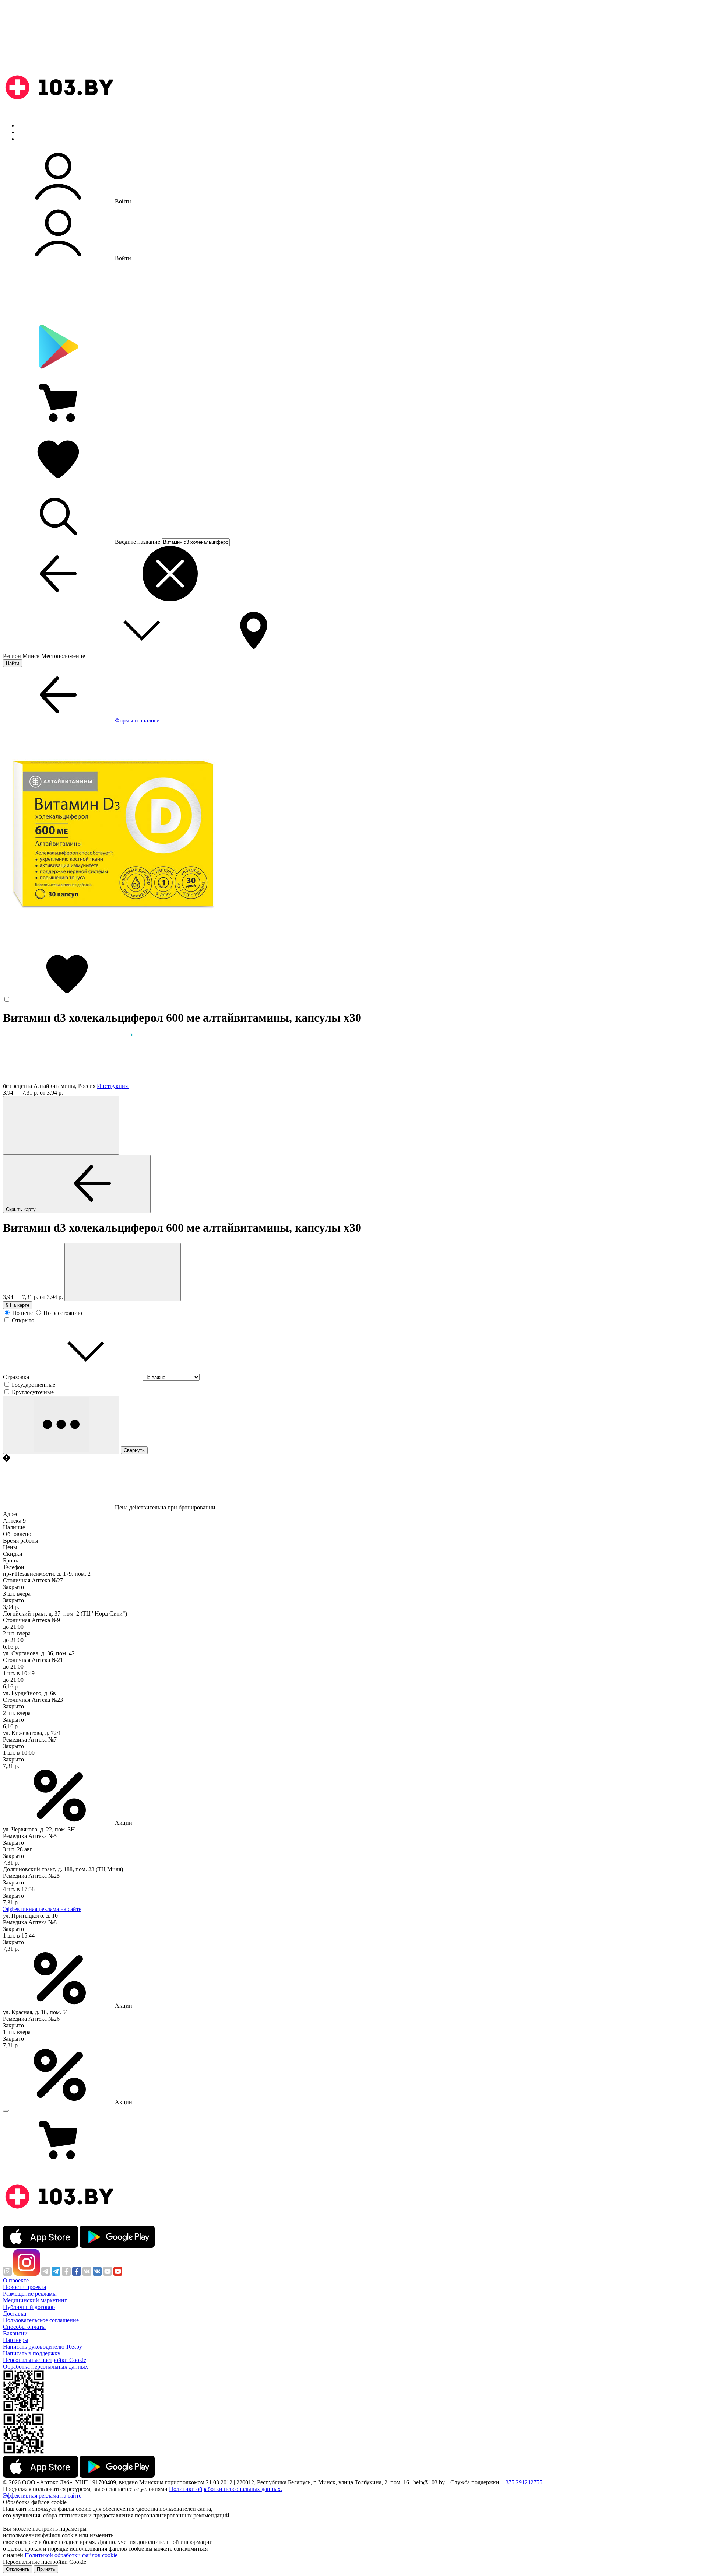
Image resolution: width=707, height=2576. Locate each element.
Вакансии (15, 2333)
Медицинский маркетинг (35, 2300)
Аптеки (27, 132)
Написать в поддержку (32, 2353)
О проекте (16, 2280)
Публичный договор (29, 2307)
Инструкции (34, 139)
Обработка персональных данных (45, 2367)
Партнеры (16, 2340)
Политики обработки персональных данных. (226, 2489)
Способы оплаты (24, 2327)
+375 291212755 (522, 2482)
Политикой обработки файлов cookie (71, 2555)
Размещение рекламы (30, 2294)
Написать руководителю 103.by (43, 2347)
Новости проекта (24, 2287)
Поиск (26, 125)
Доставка (15, 2313)
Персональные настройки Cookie (45, 2360)
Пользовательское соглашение (41, 2320)
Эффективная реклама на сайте (42, 1909)
